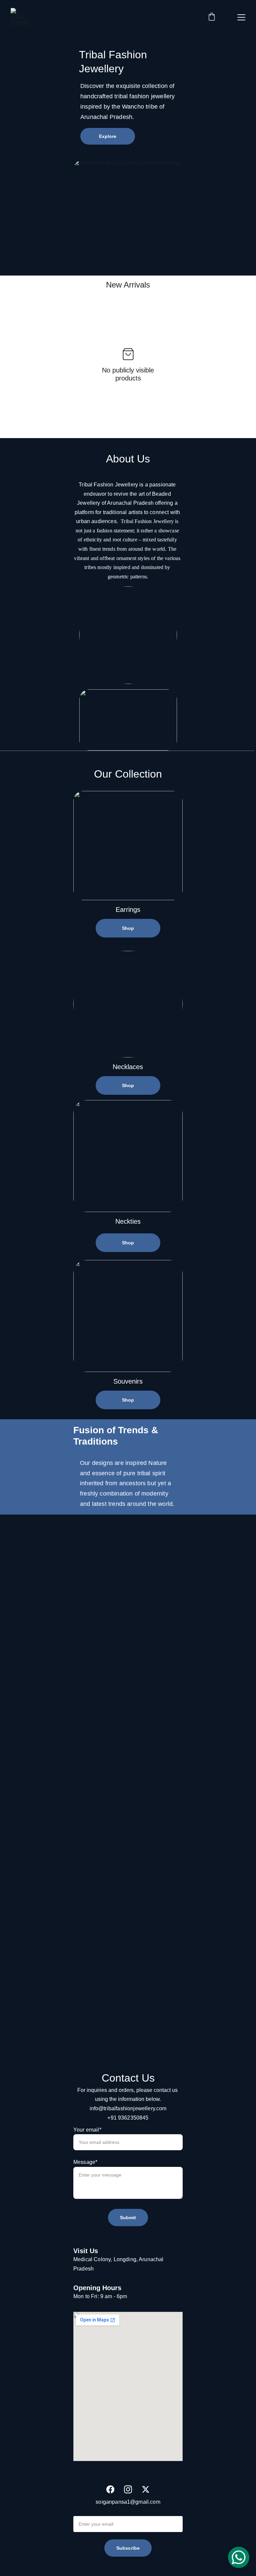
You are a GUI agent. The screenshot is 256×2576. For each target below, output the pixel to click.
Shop (128, 928)
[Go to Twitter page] (146, 2489)
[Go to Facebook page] (110, 2489)
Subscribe (128, 2548)
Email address (91, 2511)
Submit (128, 2218)
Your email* (87, 2130)
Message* (85, 2162)
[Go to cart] (212, 17)
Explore (108, 136)
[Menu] (241, 17)
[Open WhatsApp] (239, 2557)
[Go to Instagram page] (128, 2489)
